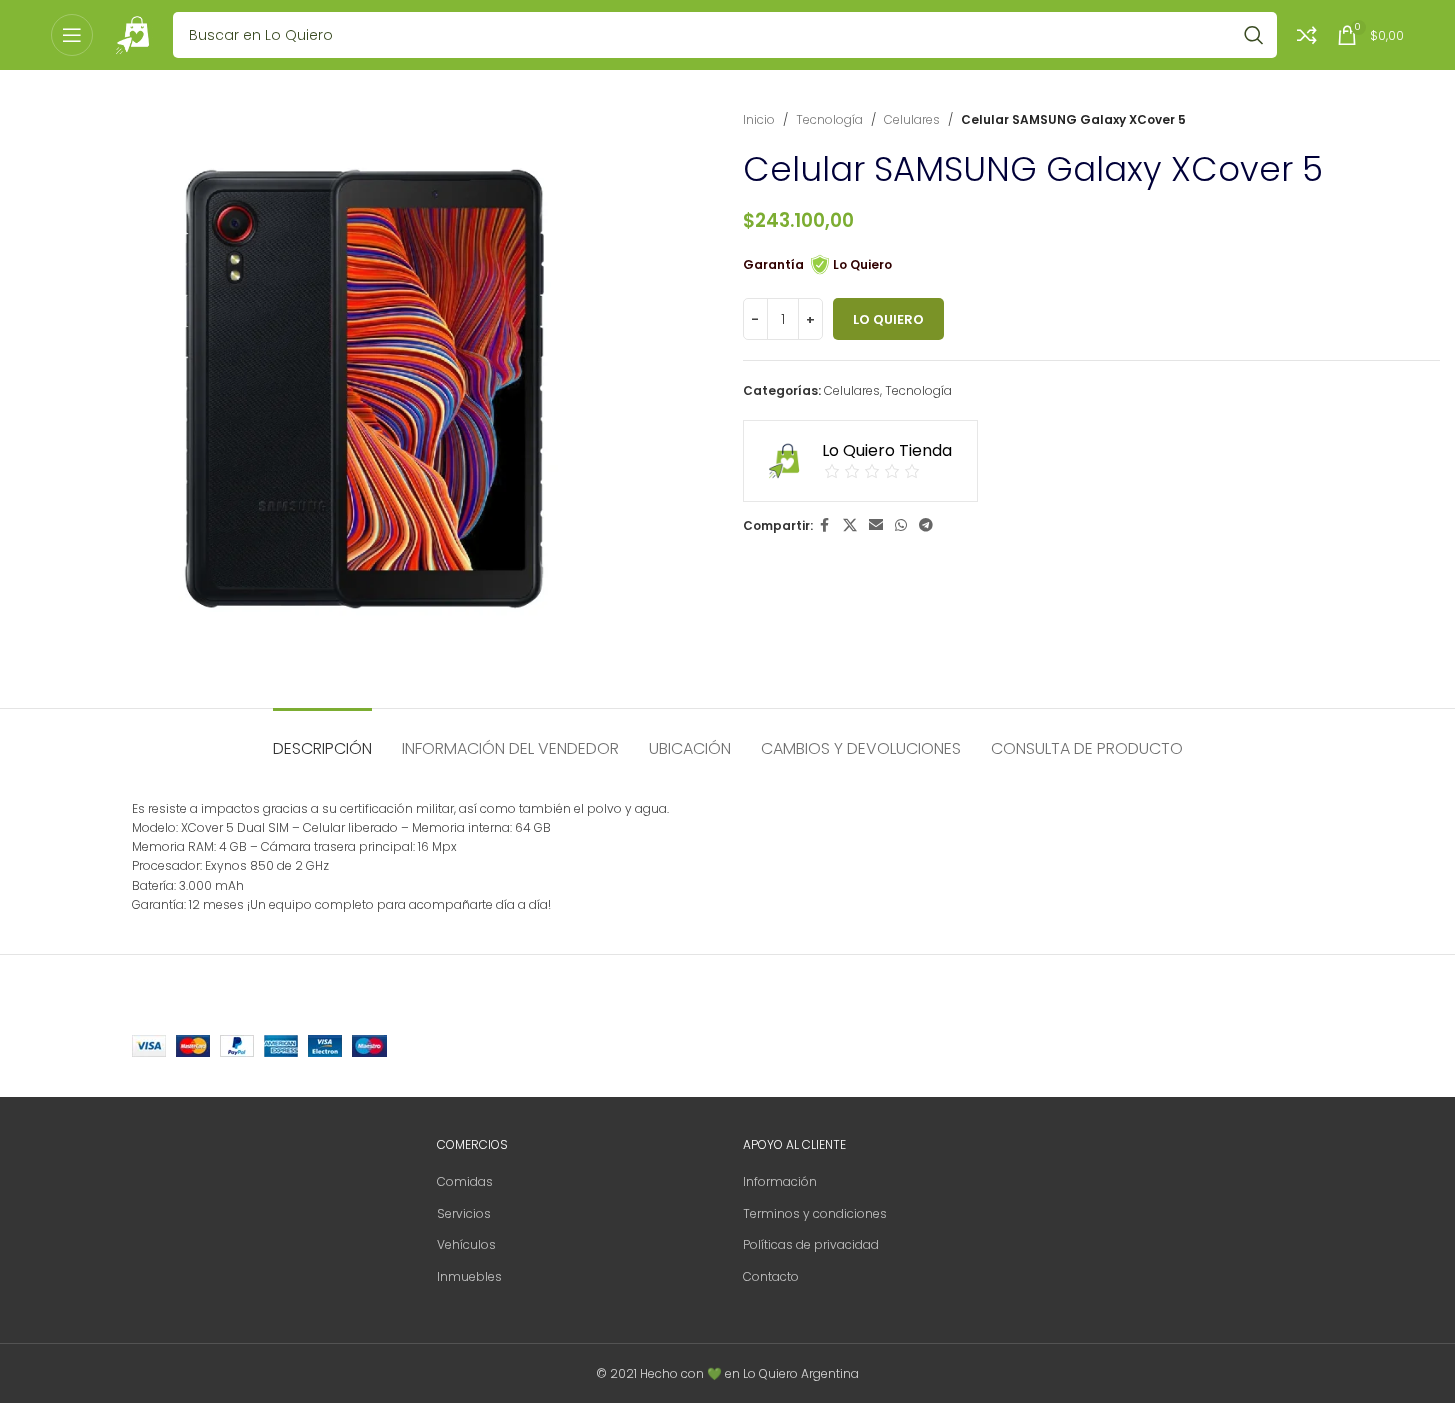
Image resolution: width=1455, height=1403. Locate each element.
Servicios (464, 1213)
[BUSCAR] (1254, 35)
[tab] (322, 738)
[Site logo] (133, 33)
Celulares (912, 119)
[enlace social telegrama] (926, 525)
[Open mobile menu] (72, 35)
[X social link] (850, 525)
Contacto (771, 1276)
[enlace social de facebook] (825, 525)
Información (780, 1181)
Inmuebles (469, 1276)
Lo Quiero (888, 319)
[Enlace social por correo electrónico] (876, 525)
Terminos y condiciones (815, 1213)
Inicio (759, 119)
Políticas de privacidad (811, 1244)
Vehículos (466, 1244)
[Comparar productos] (1307, 35)
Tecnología (829, 119)
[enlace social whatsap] (901, 525)
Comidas (465, 1181)
